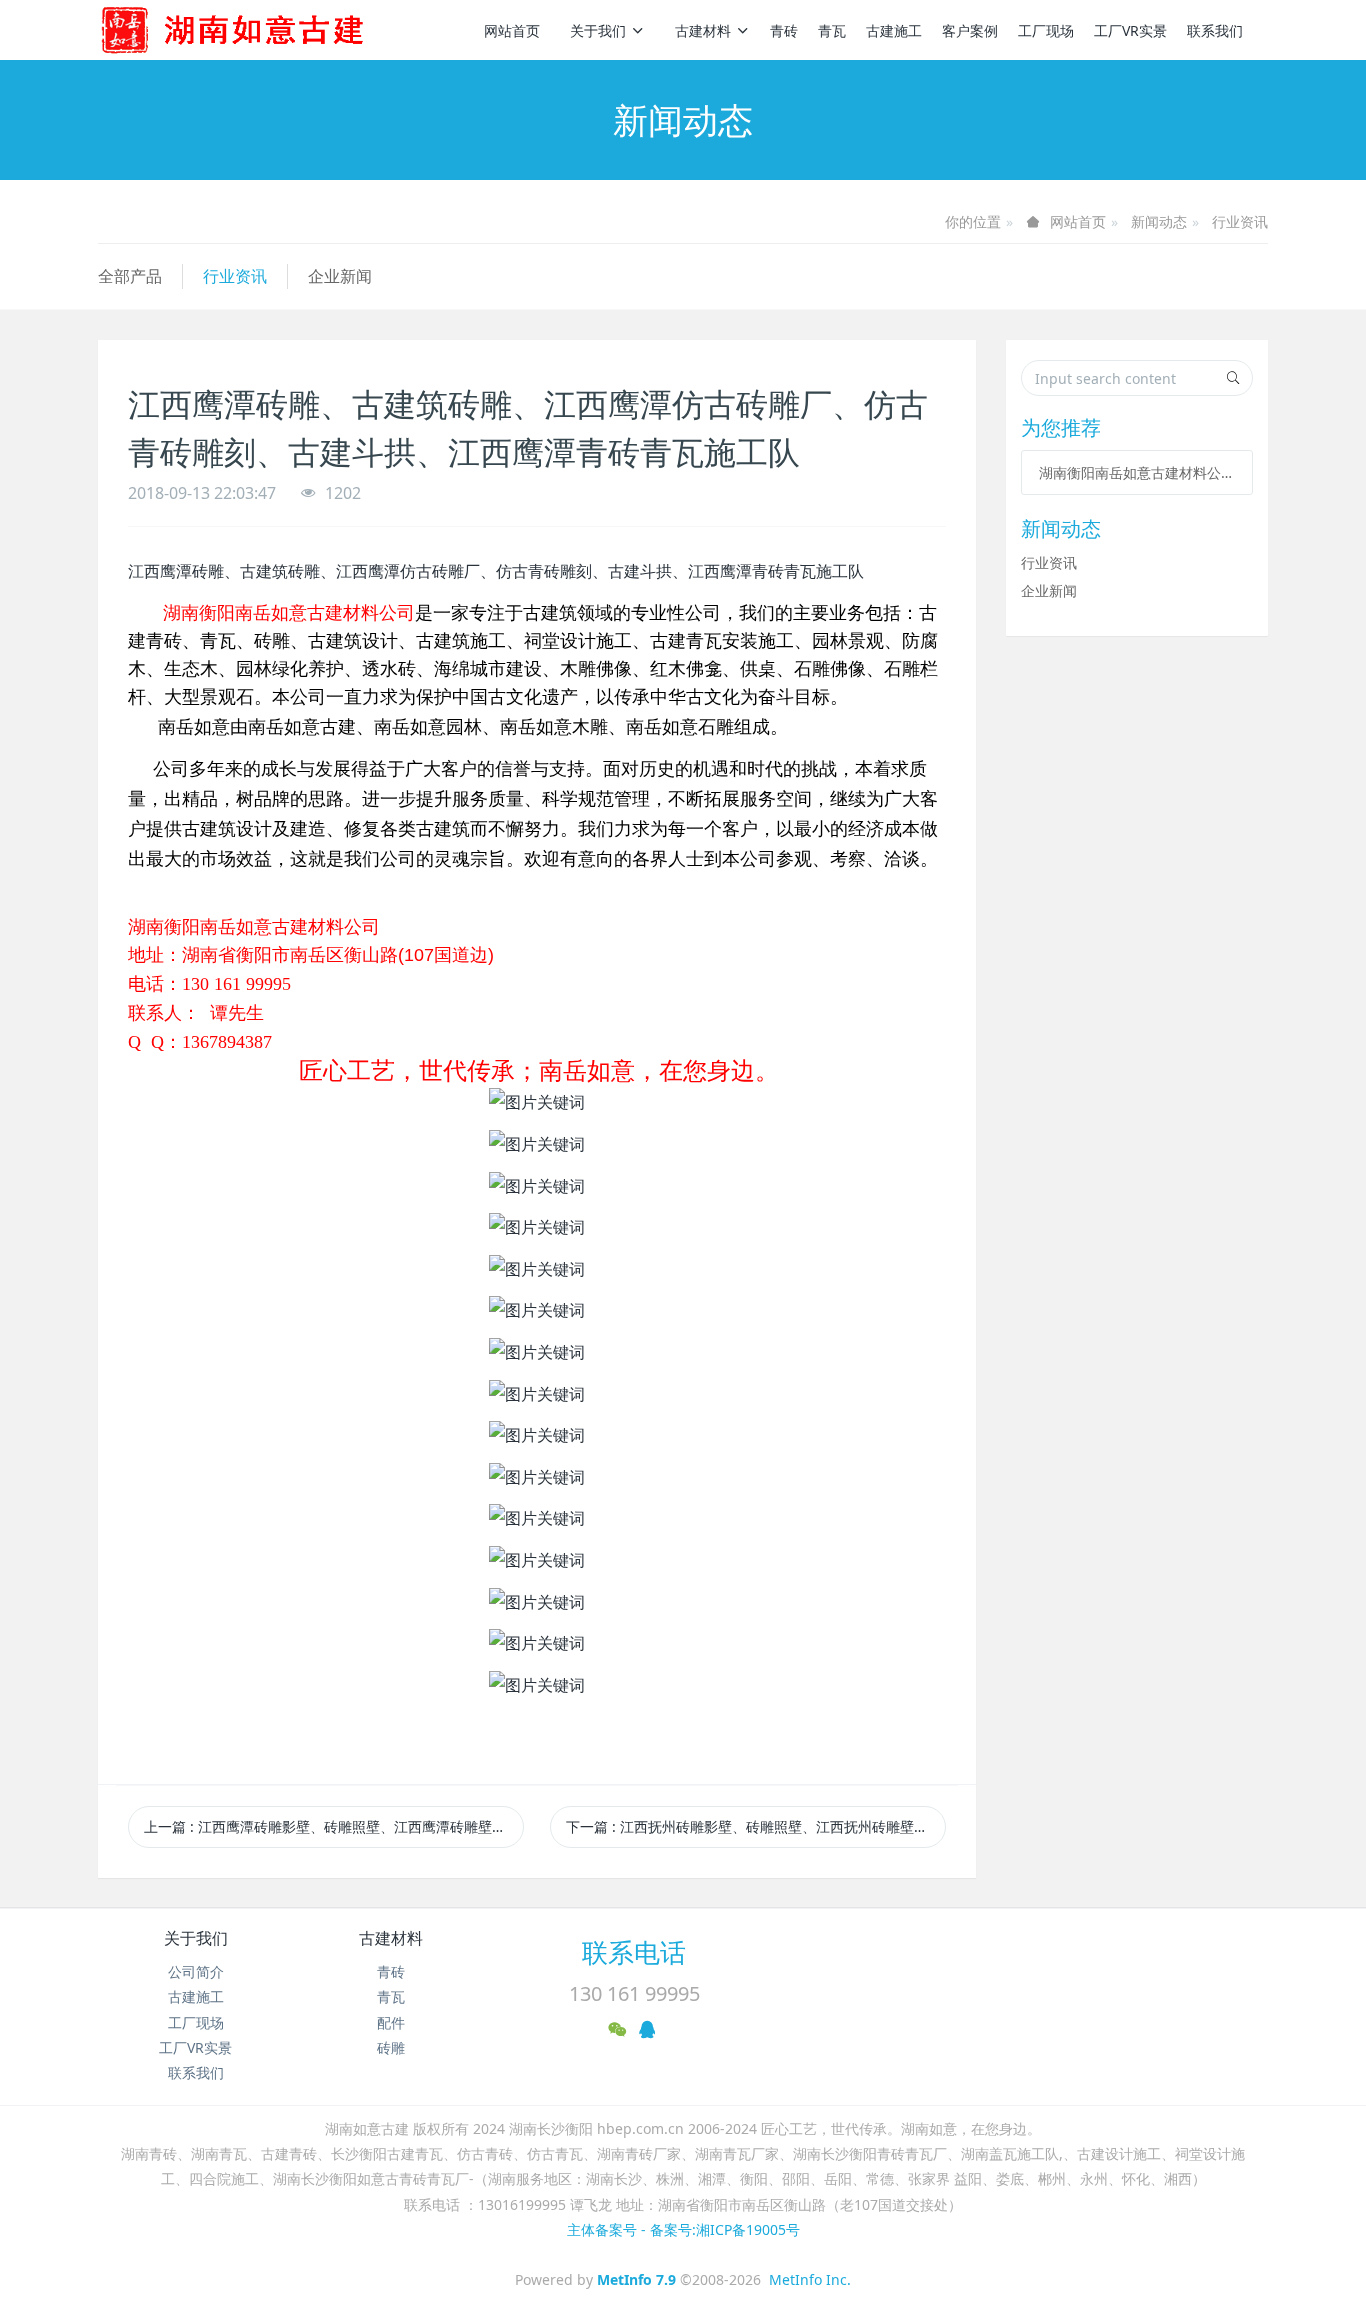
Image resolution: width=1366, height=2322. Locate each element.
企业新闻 (340, 276)
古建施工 (894, 30)
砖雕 (391, 2047)
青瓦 (832, 30)
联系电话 (634, 1952)
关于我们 (598, 30)
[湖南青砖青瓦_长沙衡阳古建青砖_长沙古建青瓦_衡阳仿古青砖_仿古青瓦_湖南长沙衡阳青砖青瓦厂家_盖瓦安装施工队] (265, 30)
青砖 (784, 30)
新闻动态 (1159, 221)
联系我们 (1215, 30)
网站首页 (512, 30)
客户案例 (970, 30)
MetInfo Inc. (810, 2279)
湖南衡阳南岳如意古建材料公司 (1137, 472)
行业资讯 (1240, 221)
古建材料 (703, 30)
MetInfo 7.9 (636, 2279)
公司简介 (196, 1971)
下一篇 (756, 1826)
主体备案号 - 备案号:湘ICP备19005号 (683, 2229)
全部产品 (130, 276)
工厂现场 (1046, 30)
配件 (391, 2022)
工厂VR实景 (1130, 30)
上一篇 (334, 1826)
